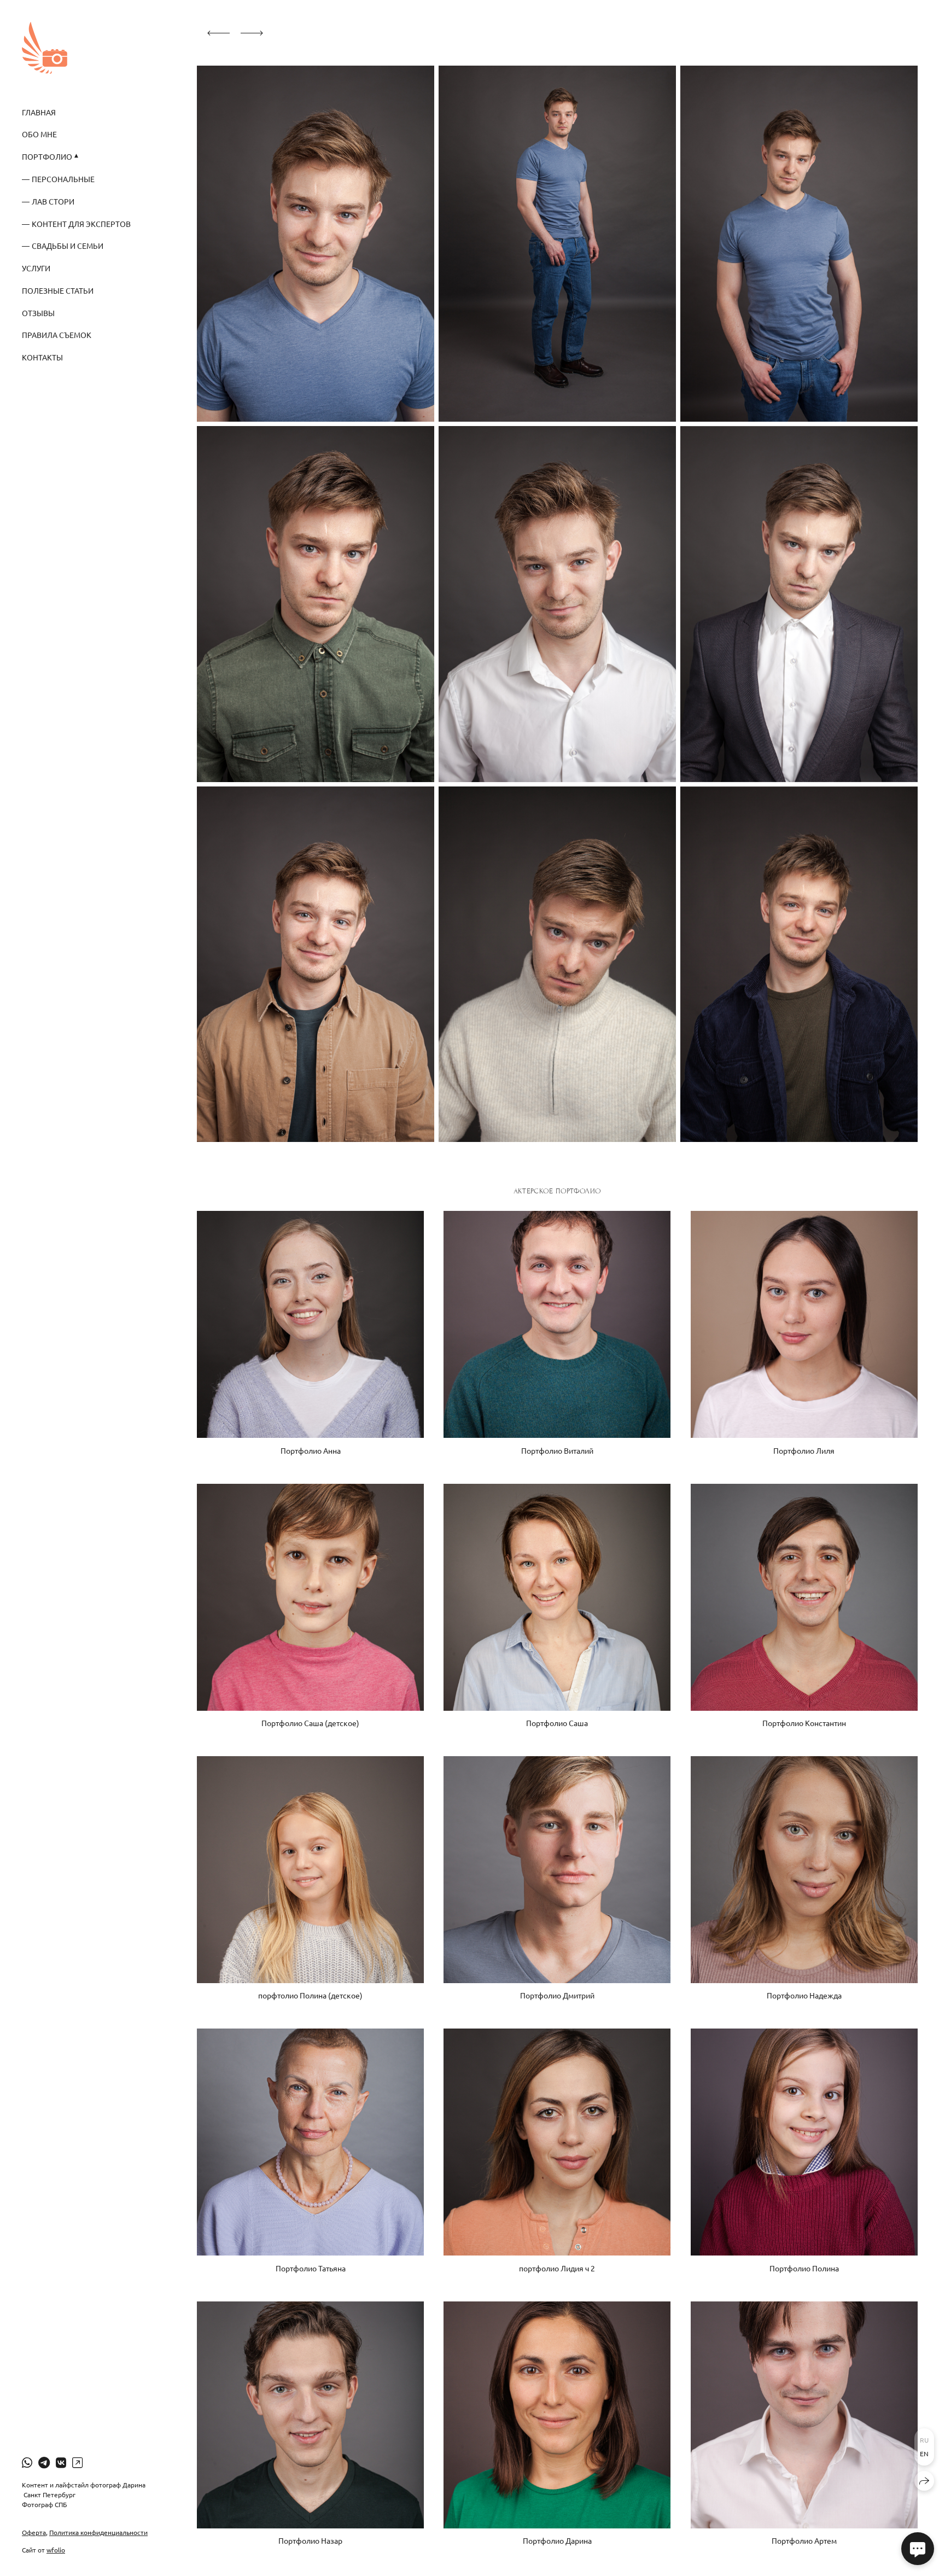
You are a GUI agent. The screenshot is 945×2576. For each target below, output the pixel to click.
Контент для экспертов (81, 224)
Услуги (36, 268)
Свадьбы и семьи (68, 246)
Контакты (42, 357)
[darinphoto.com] (45, 48)
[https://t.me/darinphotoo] (44, 2462)
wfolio (56, 2550)
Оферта (34, 2532)
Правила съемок (57, 335)
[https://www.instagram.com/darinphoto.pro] (77, 2462)
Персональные (63, 179)
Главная (39, 112)
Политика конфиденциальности (98, 2532)
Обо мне (39, 134)
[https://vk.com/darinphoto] (61, 2462)
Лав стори (53, 201)
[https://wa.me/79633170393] (27, 2462)
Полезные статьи (58, 290)
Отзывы (38, 313)
